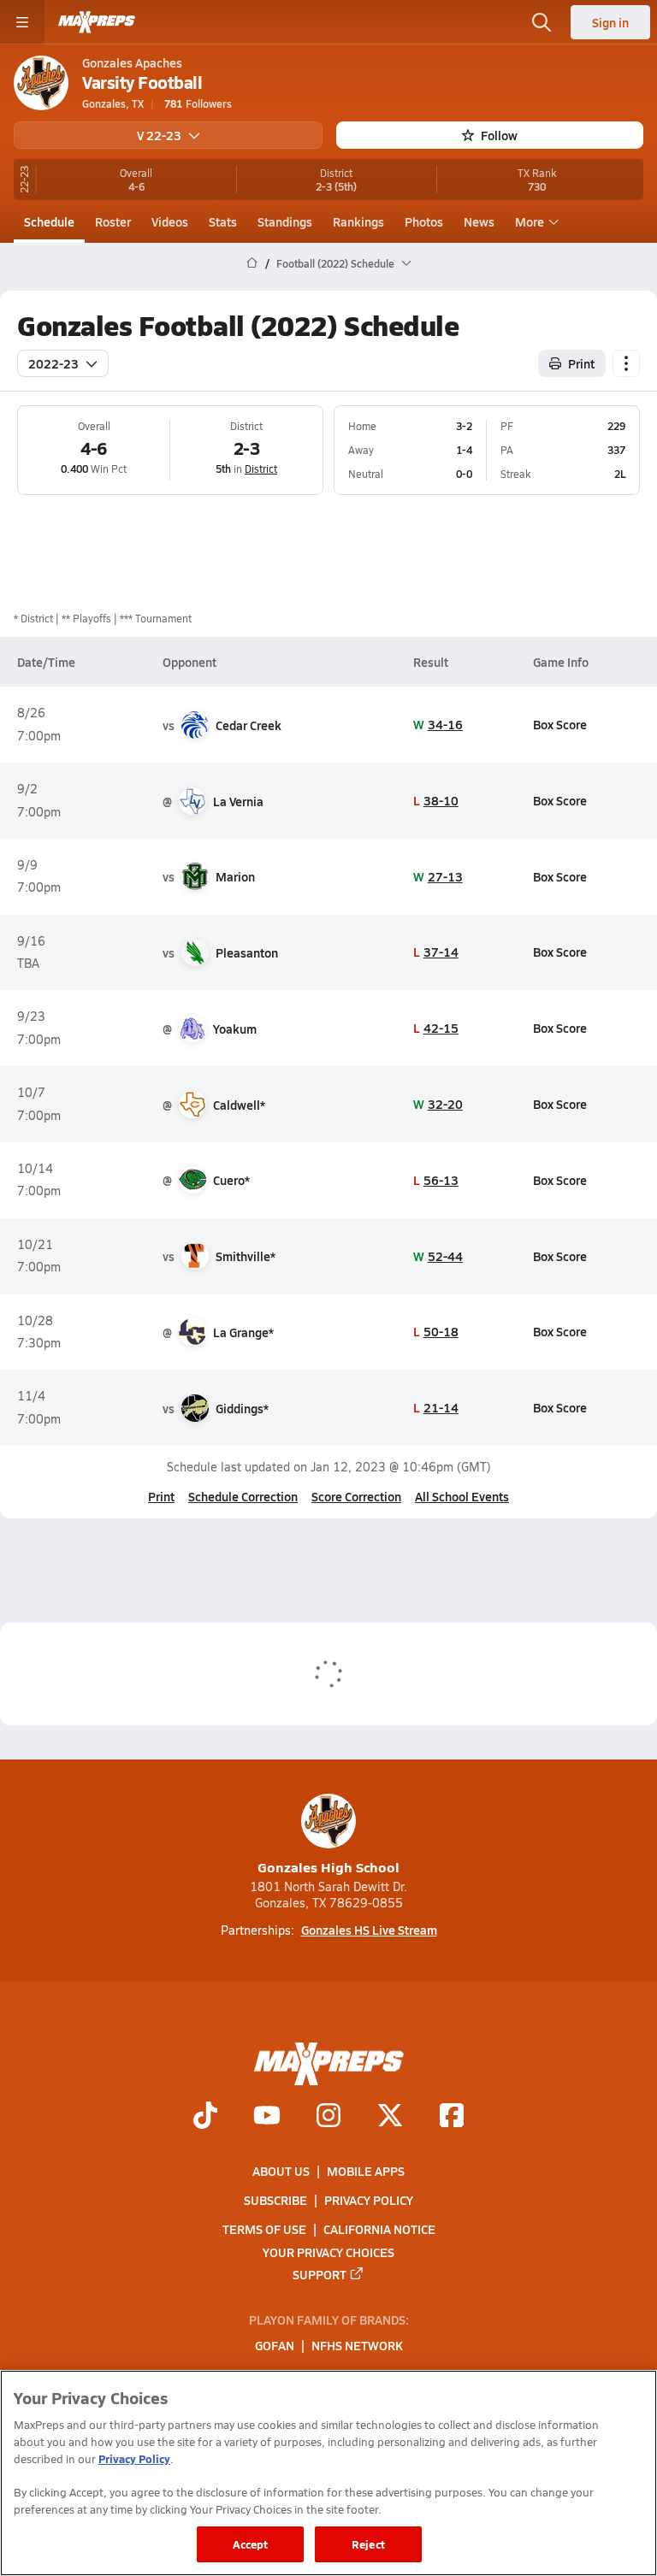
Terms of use (264, 2229)
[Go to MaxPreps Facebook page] (452, 2117)
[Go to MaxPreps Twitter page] (390, 2117)
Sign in (610, 22)
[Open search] (542, 22)
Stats (223, 221)
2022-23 (53, 363)
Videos (170, 221)
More (530, 221)
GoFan (275, 2346)
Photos (424, 221)
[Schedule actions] (626, 363)
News (479, 221)
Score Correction (356, 1496)
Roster (113, 221)
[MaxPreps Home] (97, 22)
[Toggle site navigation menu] (22, 22)
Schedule (49, 221)
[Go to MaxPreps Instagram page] (328, 2117)
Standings (285, 221)
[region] (328, 2473)
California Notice (379, 2229)
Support (320, 2274)
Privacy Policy (369, 2200)
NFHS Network (357, 2346)
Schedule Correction (243, 1496)
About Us (281, 2171)
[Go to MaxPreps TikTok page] (205, 2117)
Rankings (358, 221)
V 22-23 (159, 135)
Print (581, 363)
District (261, 469)
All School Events (462, 1496)
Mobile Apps (366, 2171)
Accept (251, 2544)
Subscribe (275, 2200)
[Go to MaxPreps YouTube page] (267, 2117)
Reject (368, 2544)
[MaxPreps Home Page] (252, 263)
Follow (499, 135)
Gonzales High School (328, 1867)
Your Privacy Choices (328, 2252)
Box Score (560, 724)
